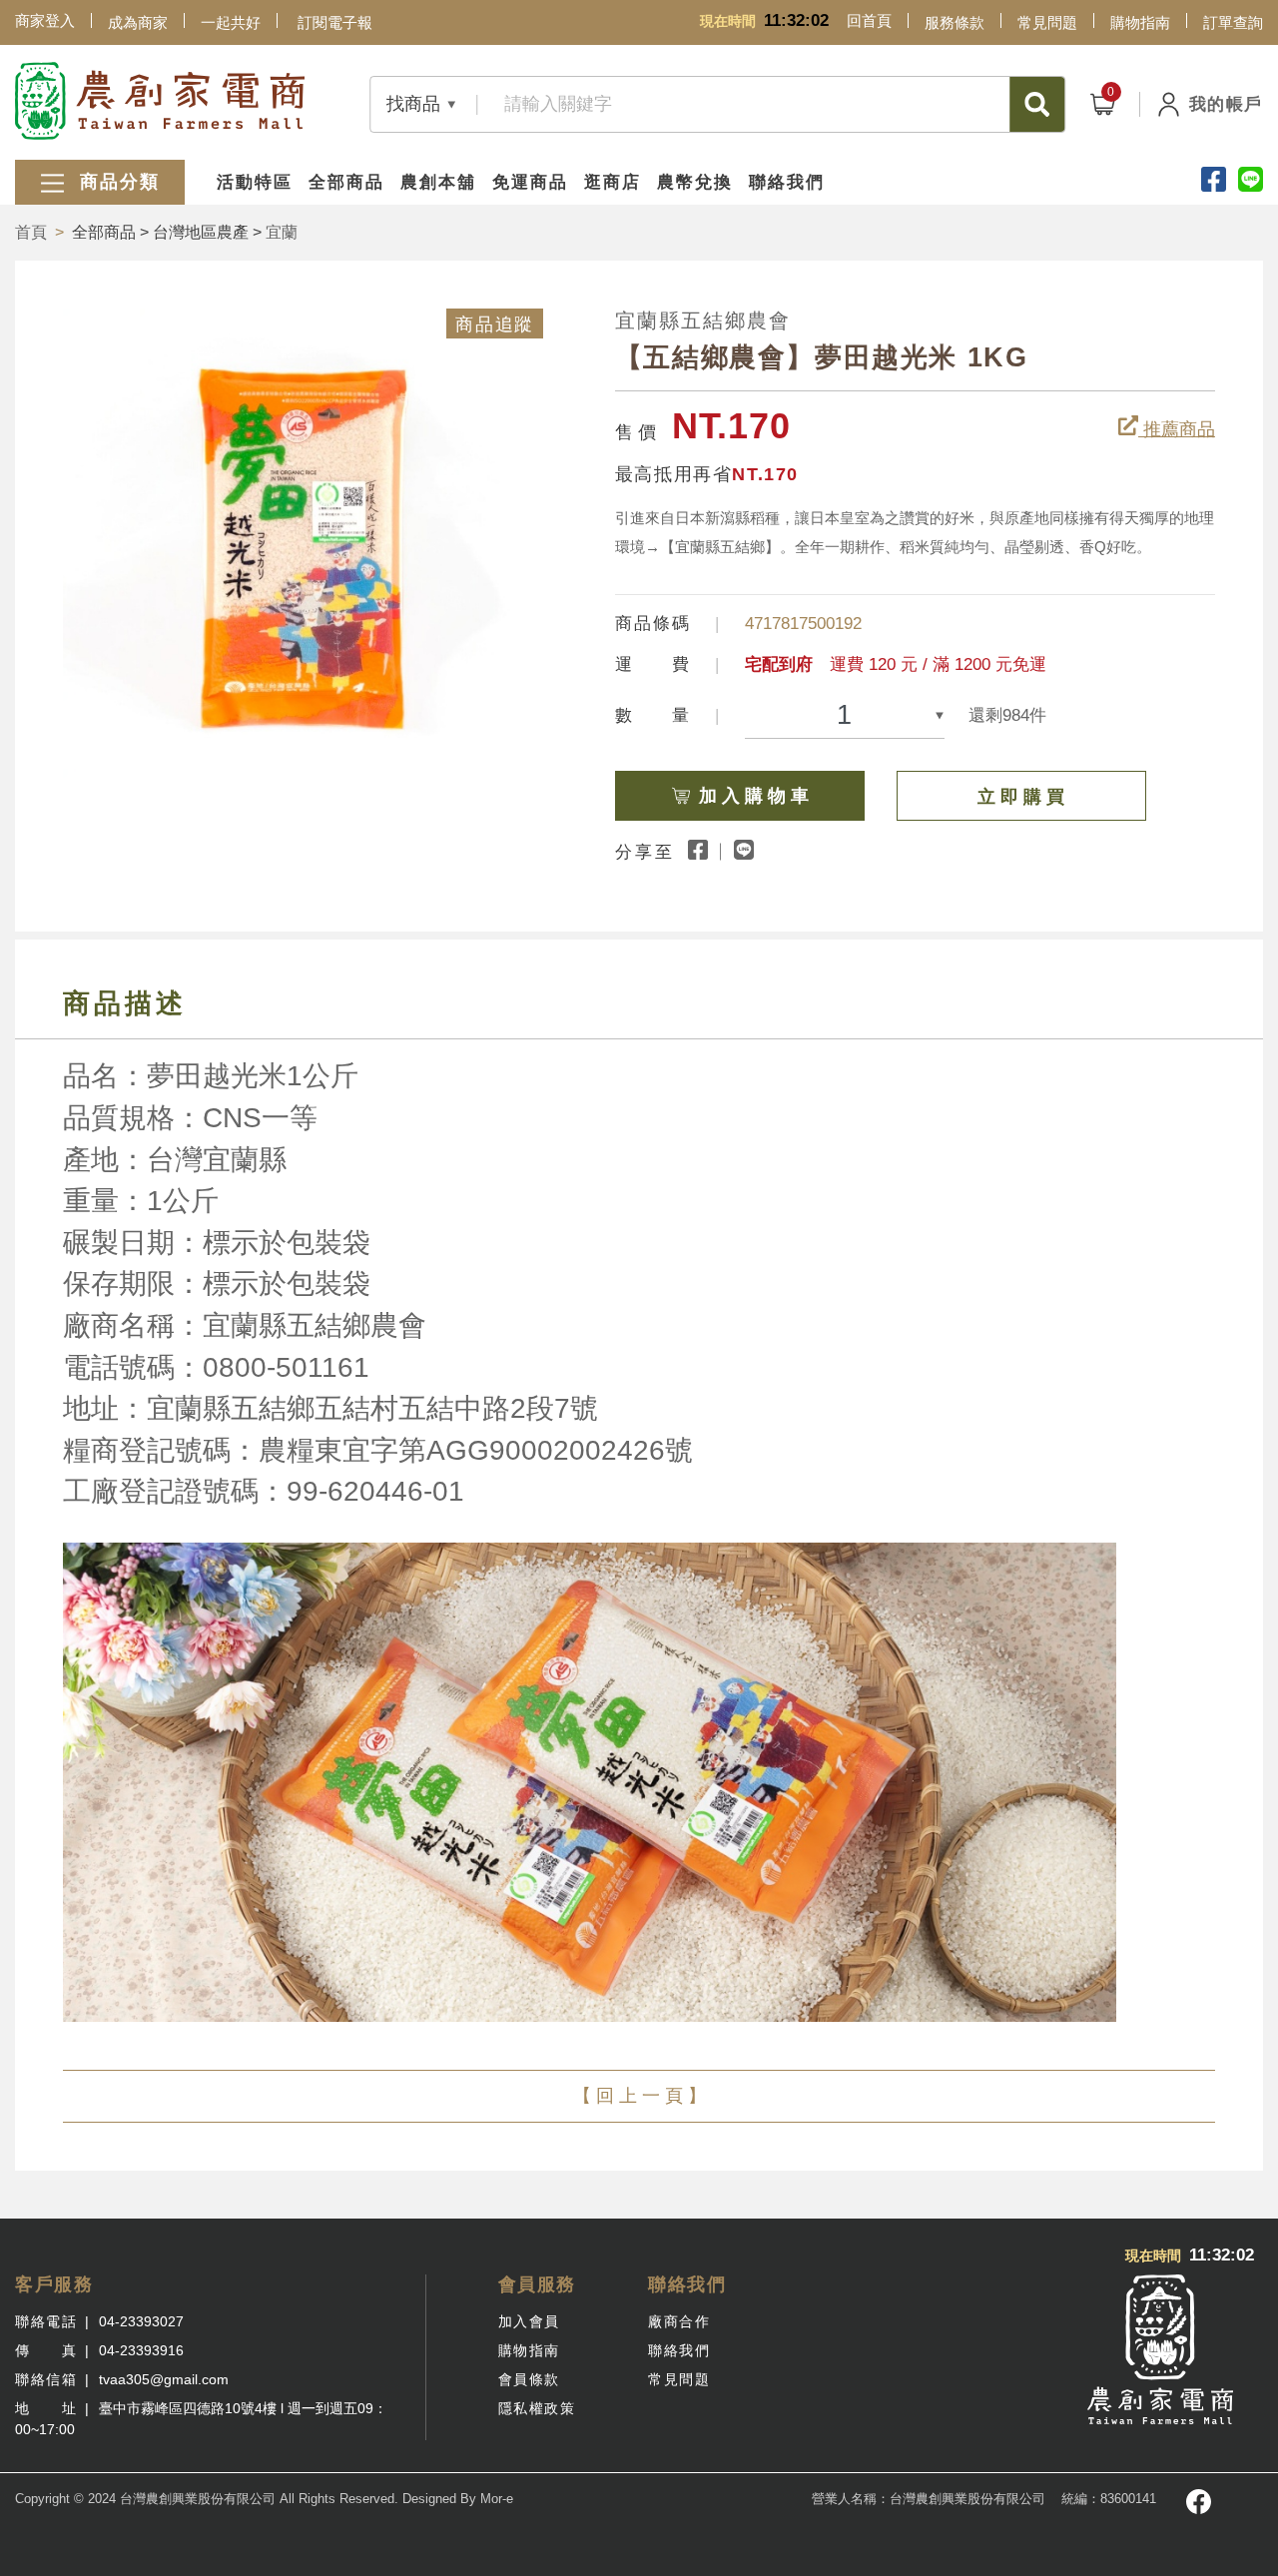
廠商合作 (679, 2321)
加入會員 (529, 2321)
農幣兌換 (695, 182)
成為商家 (138, 22)
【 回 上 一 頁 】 (639, 2096)
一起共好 (231, 22)
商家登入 (45, 20)
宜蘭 (282, 232)
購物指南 (1140, 22)
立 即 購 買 (1021, 797)
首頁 (31, 232)
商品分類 (116, 182)
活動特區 (255, 182)
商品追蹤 (494, 324)
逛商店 (613, 182)
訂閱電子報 (335, 22)
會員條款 (529, 2379)
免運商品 (530, 182)
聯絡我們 (787, 182)
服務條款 (955, 22)
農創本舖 (438, 182)
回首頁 (869, 20)
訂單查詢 (1233, 22)
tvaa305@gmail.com (164, 2379)
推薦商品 (1177, 429)
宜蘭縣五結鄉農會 (703, 321)
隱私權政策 (537, 2408)
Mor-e (497, 2499)
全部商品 (346, 182)
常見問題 (1047, 22)
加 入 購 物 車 (754, 796)
